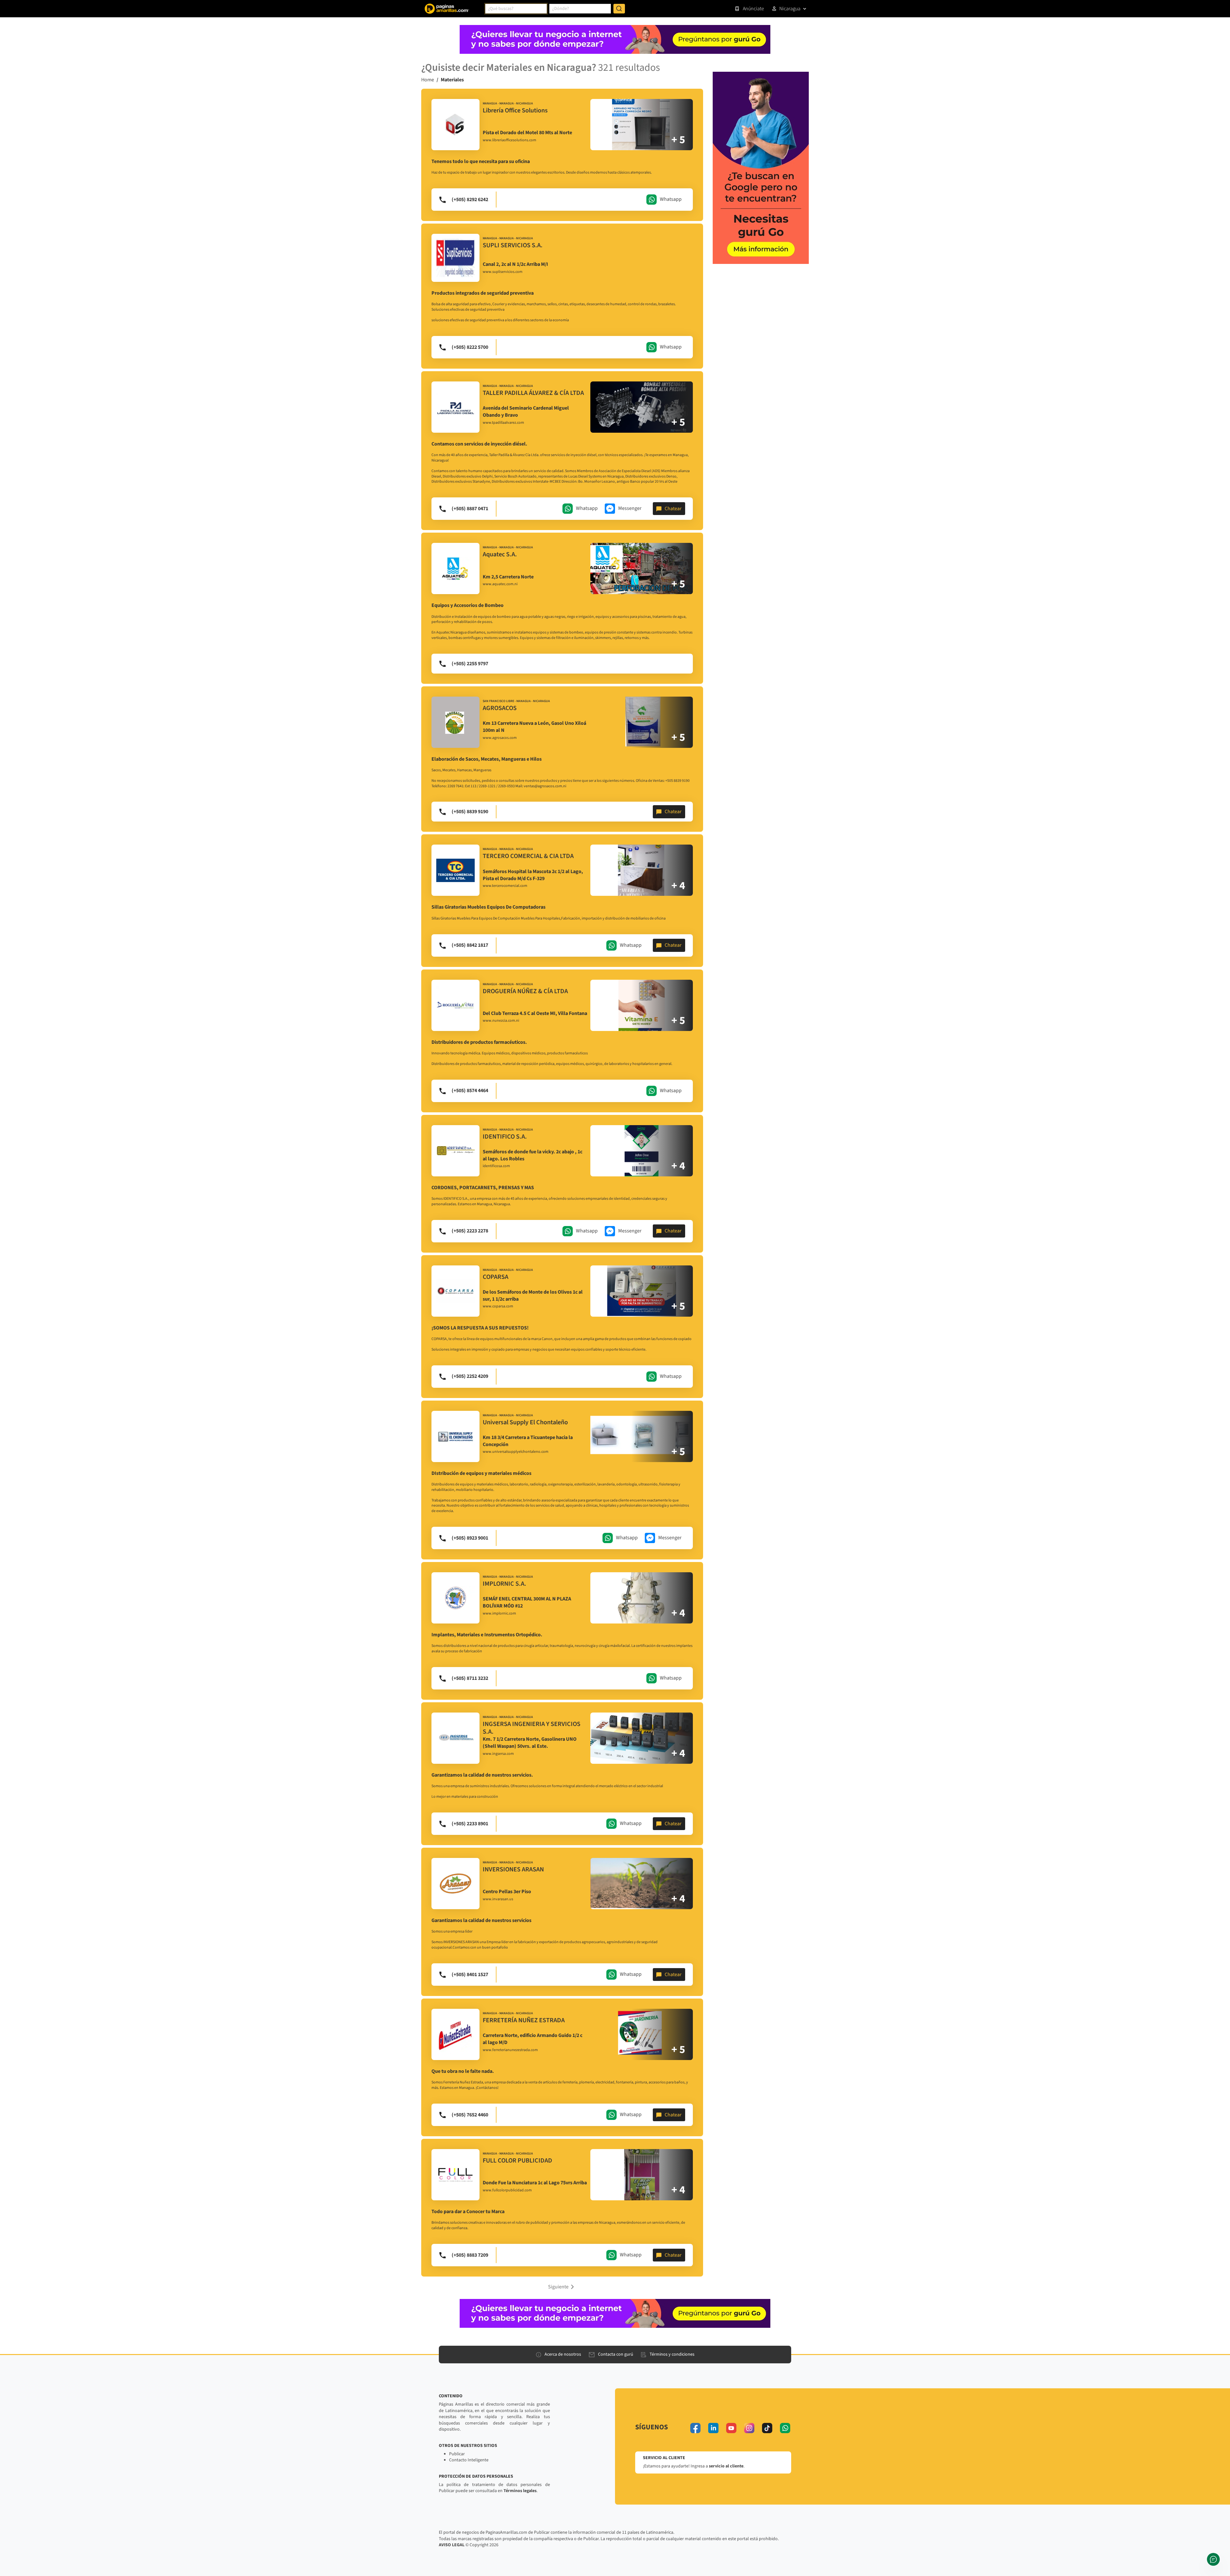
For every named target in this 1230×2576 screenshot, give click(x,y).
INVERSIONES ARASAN (513, 1869)
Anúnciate (753, 9)
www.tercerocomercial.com (505, 886)
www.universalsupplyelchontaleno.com (516, 1452)
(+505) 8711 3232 (470, 1678)
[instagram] (749, 2428)
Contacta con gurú (616, 2354)
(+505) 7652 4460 (470, 2115)
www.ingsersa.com (498, 1754)
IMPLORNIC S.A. (504, 1584)
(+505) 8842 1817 (470, 945)
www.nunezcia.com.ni (501, 1021)
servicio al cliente (726, 2466)
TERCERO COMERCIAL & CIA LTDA (528, 856)
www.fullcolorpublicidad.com (507, 2190)
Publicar (457, 2454)
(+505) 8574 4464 (470, 1091)
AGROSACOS (500, 708)
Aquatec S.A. (500, 554)
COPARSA (496, 1277)
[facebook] (695, 2428)
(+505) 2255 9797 (470, 664)
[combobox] (516, 9)
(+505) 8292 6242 (470, 200)
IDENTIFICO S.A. (505, 1137)
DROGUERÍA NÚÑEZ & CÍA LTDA (525, 991)
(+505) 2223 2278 (470, 1231)
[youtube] (731, 2428)
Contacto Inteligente (469, 2460)
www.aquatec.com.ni (500, 584)
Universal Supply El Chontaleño (525, 1422)
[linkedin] (713, 2428)
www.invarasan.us (498, 1899)
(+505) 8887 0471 (470, 509)
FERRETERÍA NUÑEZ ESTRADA (524, 2020)
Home (428, 80)
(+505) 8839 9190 (470, 812)
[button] (562, 2286)
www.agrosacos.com (500, 738)
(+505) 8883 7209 (470, 2255)
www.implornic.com (499, 1614)
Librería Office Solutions (515, 110)
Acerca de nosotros (563, 2354)
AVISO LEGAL (452, 2545)
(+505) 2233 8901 (470, 1824)
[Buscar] (619, 9)
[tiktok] (767, 2428)
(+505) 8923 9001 (470, 1538)
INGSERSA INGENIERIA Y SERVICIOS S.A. (532, 1728)
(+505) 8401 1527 (470, 1975)
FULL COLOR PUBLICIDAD (517, 2161)
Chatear (673, 509)
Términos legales (520, 2491)
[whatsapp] (785, 2428)
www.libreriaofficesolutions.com (509, 140)
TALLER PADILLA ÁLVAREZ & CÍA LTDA (533, 393)
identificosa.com (496, 1166)
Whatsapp (671, 199)
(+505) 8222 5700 (470, 347)
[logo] (455, 125)
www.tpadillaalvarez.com (503, 423)
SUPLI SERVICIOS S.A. (513, 245)
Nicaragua (790, 9)
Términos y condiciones (672, 2354)
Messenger (630, 508)
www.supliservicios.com (503, 272)
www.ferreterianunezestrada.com (510, 2050)
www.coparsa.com (498, 1306)
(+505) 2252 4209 (470, 1376)
